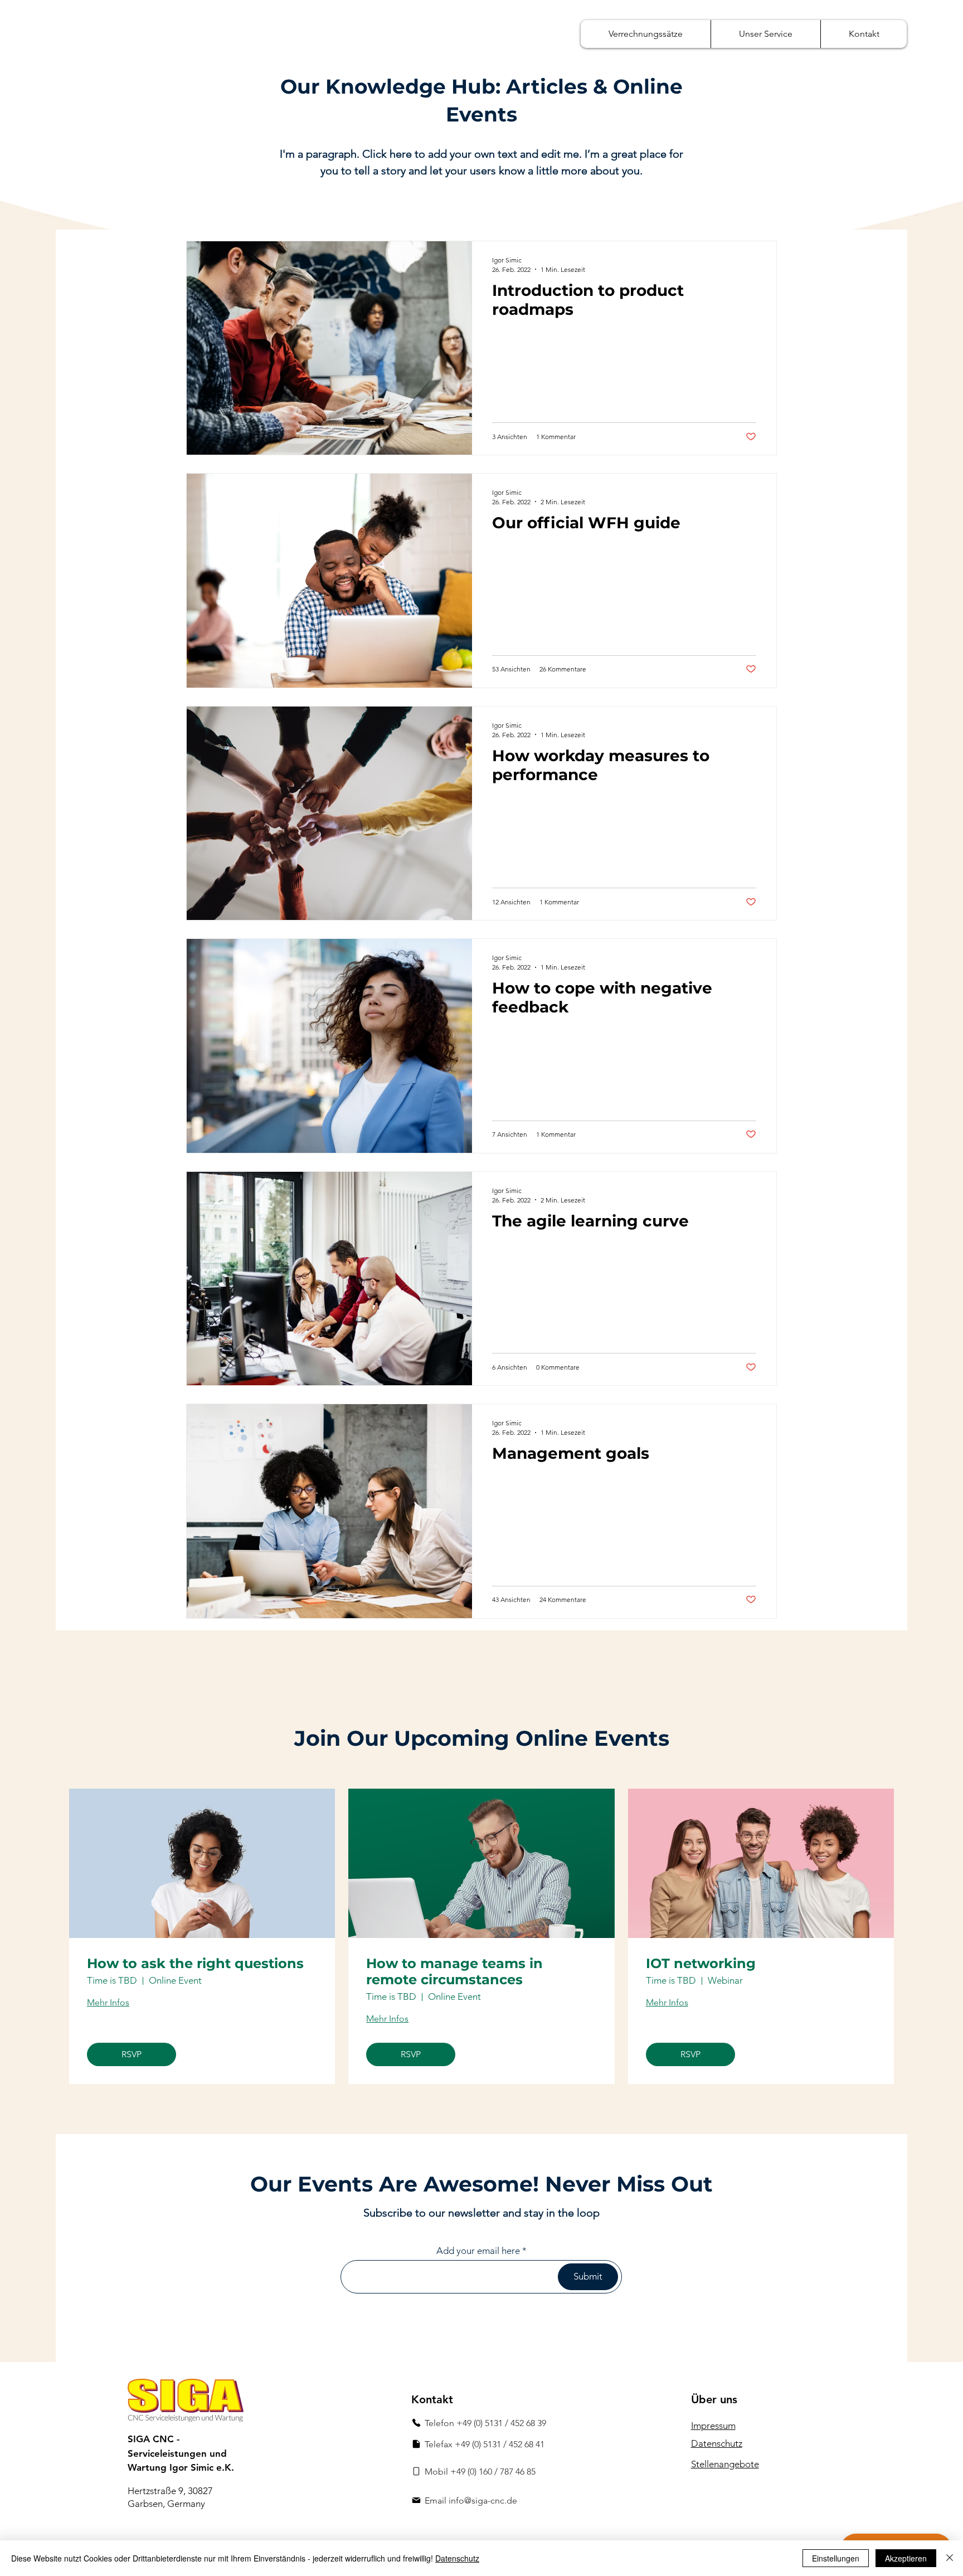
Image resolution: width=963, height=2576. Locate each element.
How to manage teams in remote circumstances (454, 1972)
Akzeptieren (906, 2558)
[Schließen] (950, 2558)
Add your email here (478, 2251)
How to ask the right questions (195, 1964)
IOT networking (701, 1964)
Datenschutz (457, 2558)
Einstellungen (836, 2558)
